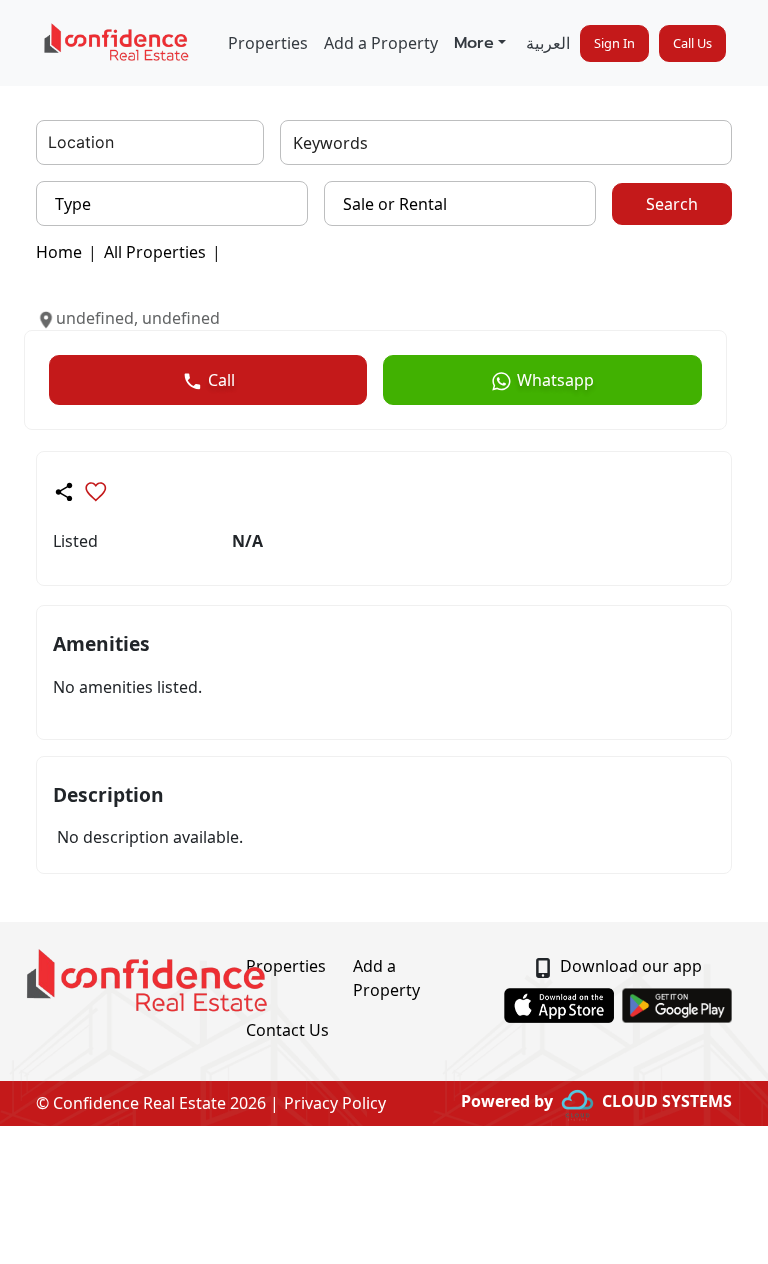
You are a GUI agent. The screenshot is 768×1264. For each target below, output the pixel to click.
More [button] (474, 43)
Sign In (614, 43)
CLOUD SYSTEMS (667, 1101)
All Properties (155, 252)
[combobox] (50, 143)
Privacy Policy (335, 1103)
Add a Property (381, 43)
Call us (692, 43)
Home (59, 252)
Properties (268, 43)
